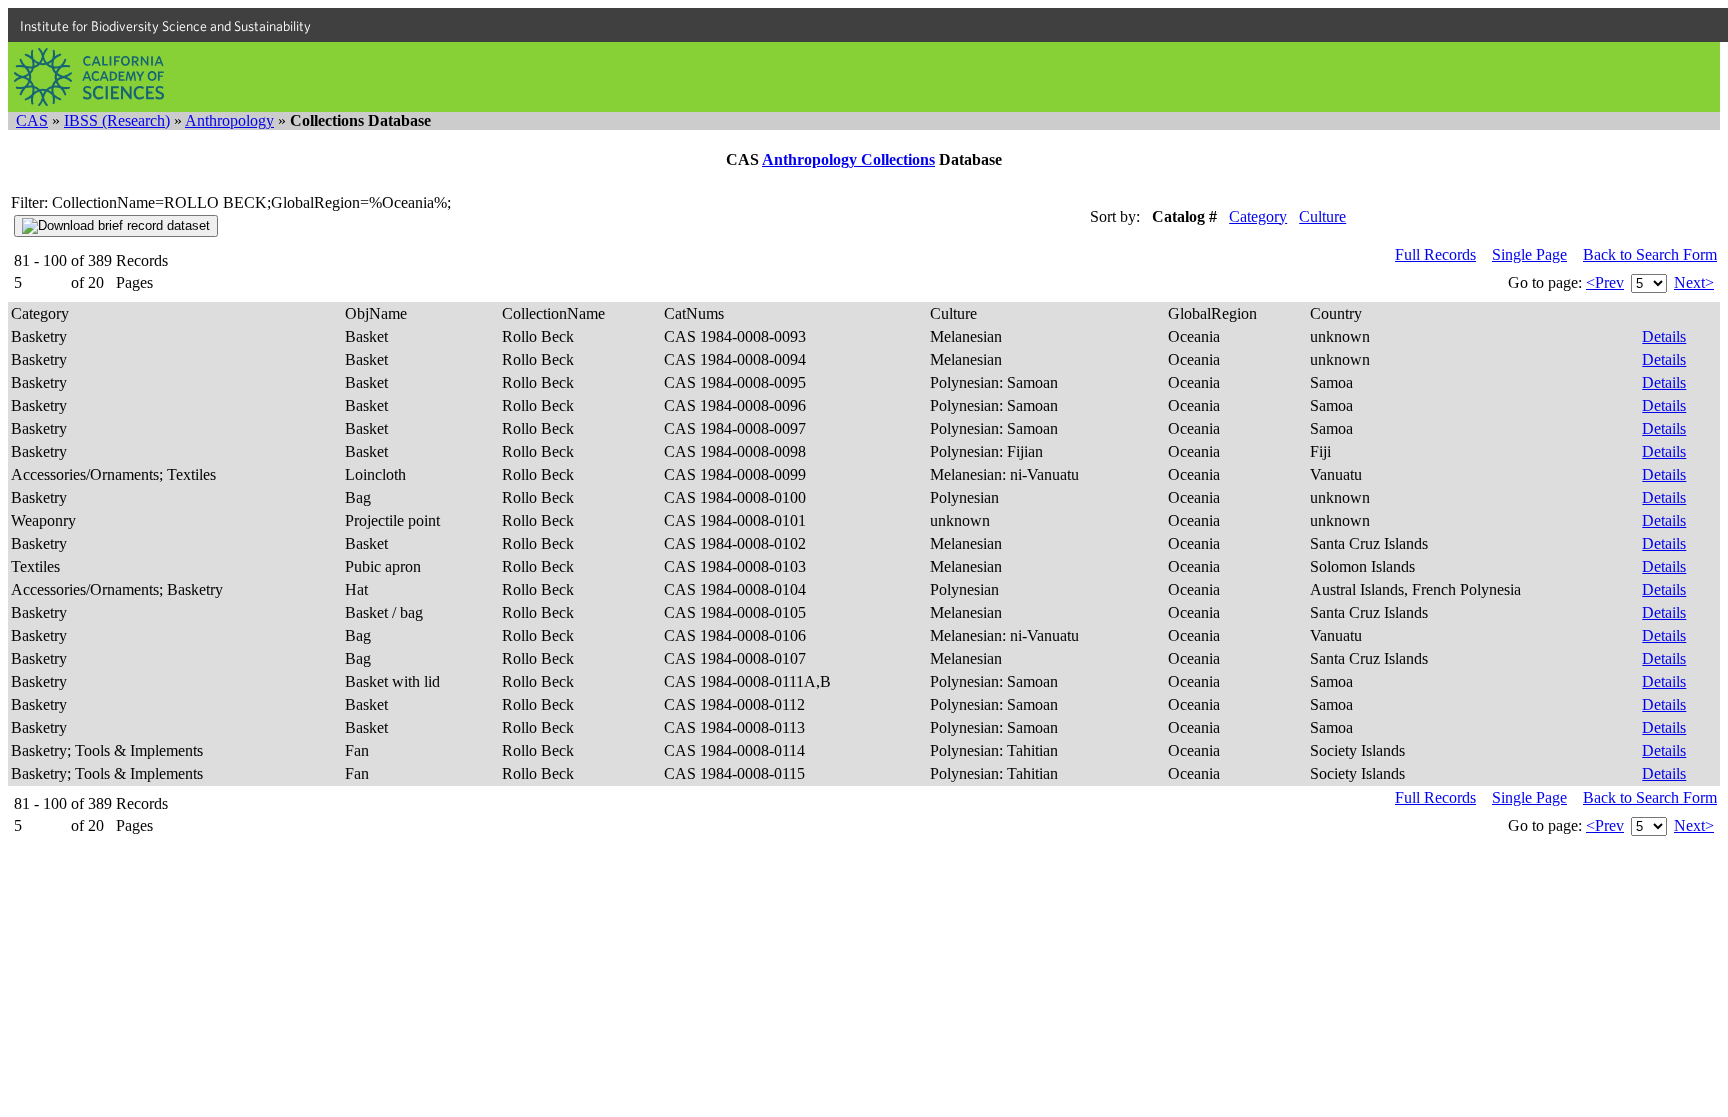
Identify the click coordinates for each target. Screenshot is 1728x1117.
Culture (1322, 216)
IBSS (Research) (117, 120)
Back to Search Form (1650, 254)
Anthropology (229, 120)
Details (1664, 336)
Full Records (1435, 254)
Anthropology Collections (848, 159)
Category (1258, 216)
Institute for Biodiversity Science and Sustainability (165, 26)
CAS (32, 120)
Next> (1694, 282)
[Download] (116, 226)
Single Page (1529, 254)
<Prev (1605, 282)
